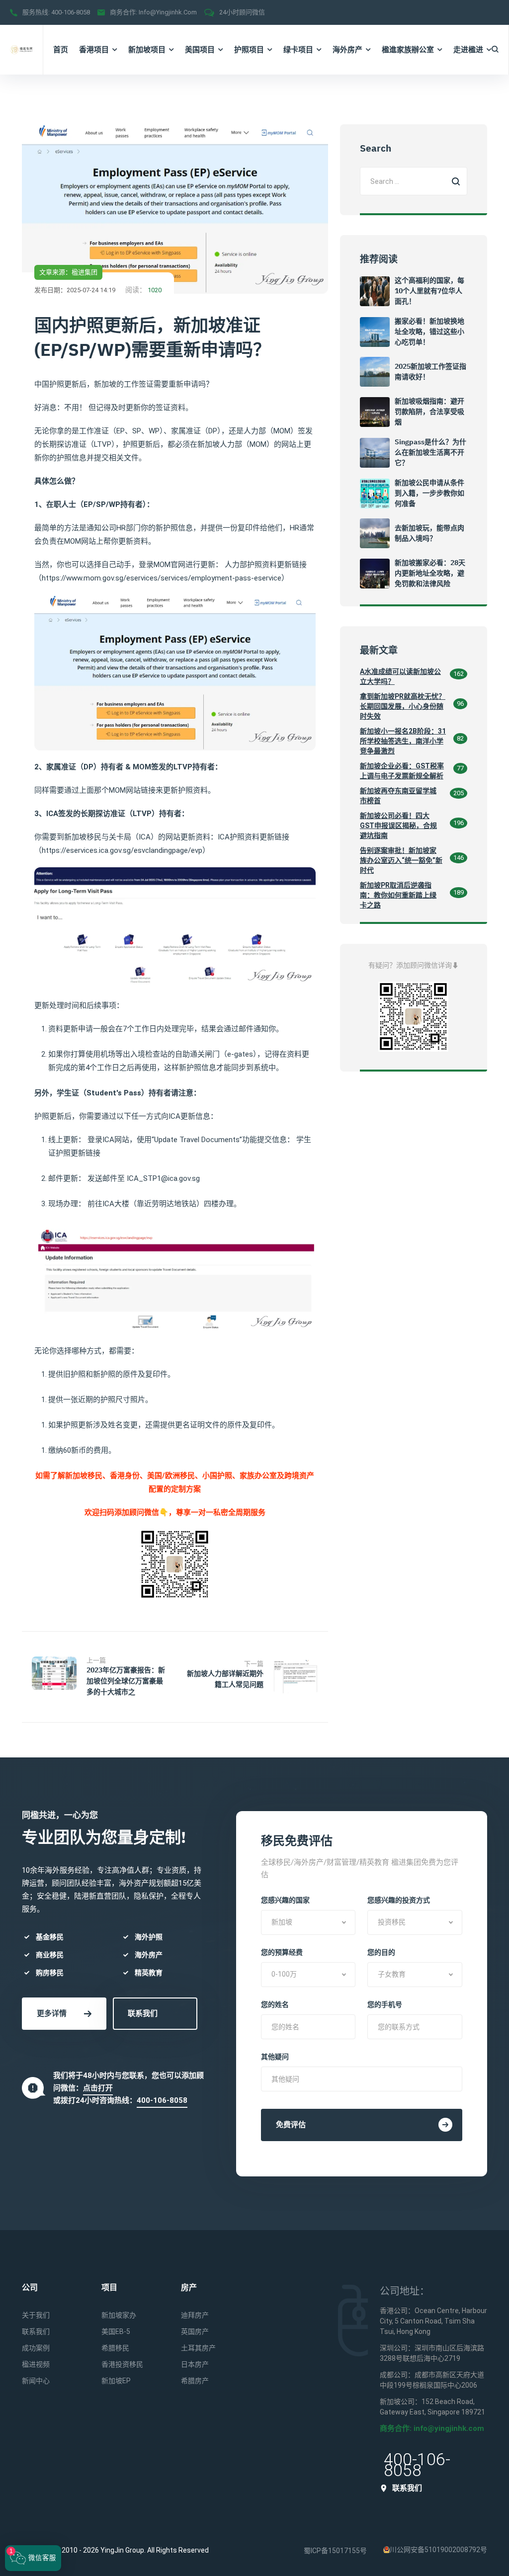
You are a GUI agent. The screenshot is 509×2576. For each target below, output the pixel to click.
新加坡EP (116, 2381)
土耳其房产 (198, 2348)
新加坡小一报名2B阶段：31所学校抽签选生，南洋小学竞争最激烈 (403, 741)
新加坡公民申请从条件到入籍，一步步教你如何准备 (429, 493)
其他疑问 (275, 2057)
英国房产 (195, 2331)
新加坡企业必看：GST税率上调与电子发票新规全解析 (402, 771)
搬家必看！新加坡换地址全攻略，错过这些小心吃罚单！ (429, 332)
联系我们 (143, 2013)
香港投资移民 (122, 2364)
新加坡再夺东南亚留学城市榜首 (398, 796)
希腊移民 (115, 2348)
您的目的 (381, 1952)
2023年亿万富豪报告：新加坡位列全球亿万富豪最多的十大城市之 (126, 1681)
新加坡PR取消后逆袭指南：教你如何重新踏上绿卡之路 (398, 895)
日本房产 (195, 2364)
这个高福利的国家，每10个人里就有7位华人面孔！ (429, 291)
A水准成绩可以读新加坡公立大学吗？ (400, 676)
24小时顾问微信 (242, 12)
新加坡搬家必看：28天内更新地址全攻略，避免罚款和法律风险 (430, 573)
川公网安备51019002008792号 (438, 2550)
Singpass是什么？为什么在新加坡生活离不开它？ (430, 452)
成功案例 (36, 2348)
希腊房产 (195, 2381)
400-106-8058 (71, 12)
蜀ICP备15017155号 (335, 2551)
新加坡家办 (119, 2315)
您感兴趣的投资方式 (399, 1900)
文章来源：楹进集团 (68, 272)
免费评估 (291, 2125)
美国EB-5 (116, 2331)
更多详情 (52, 2013)
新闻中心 (36, 2381)
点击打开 (98, 2088)
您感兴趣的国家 (285, 1900)
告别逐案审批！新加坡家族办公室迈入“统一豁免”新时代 (401, 860)
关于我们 (36, 2315)
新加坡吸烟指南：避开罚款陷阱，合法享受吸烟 (429, 412)
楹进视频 (36, 2364)
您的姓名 (275, 2004)
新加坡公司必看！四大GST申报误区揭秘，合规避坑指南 (398, 826)
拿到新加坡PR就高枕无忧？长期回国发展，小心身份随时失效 (403, 706)
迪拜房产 (195, 2315)
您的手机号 (385, 2004)
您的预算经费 (282, 1952)
